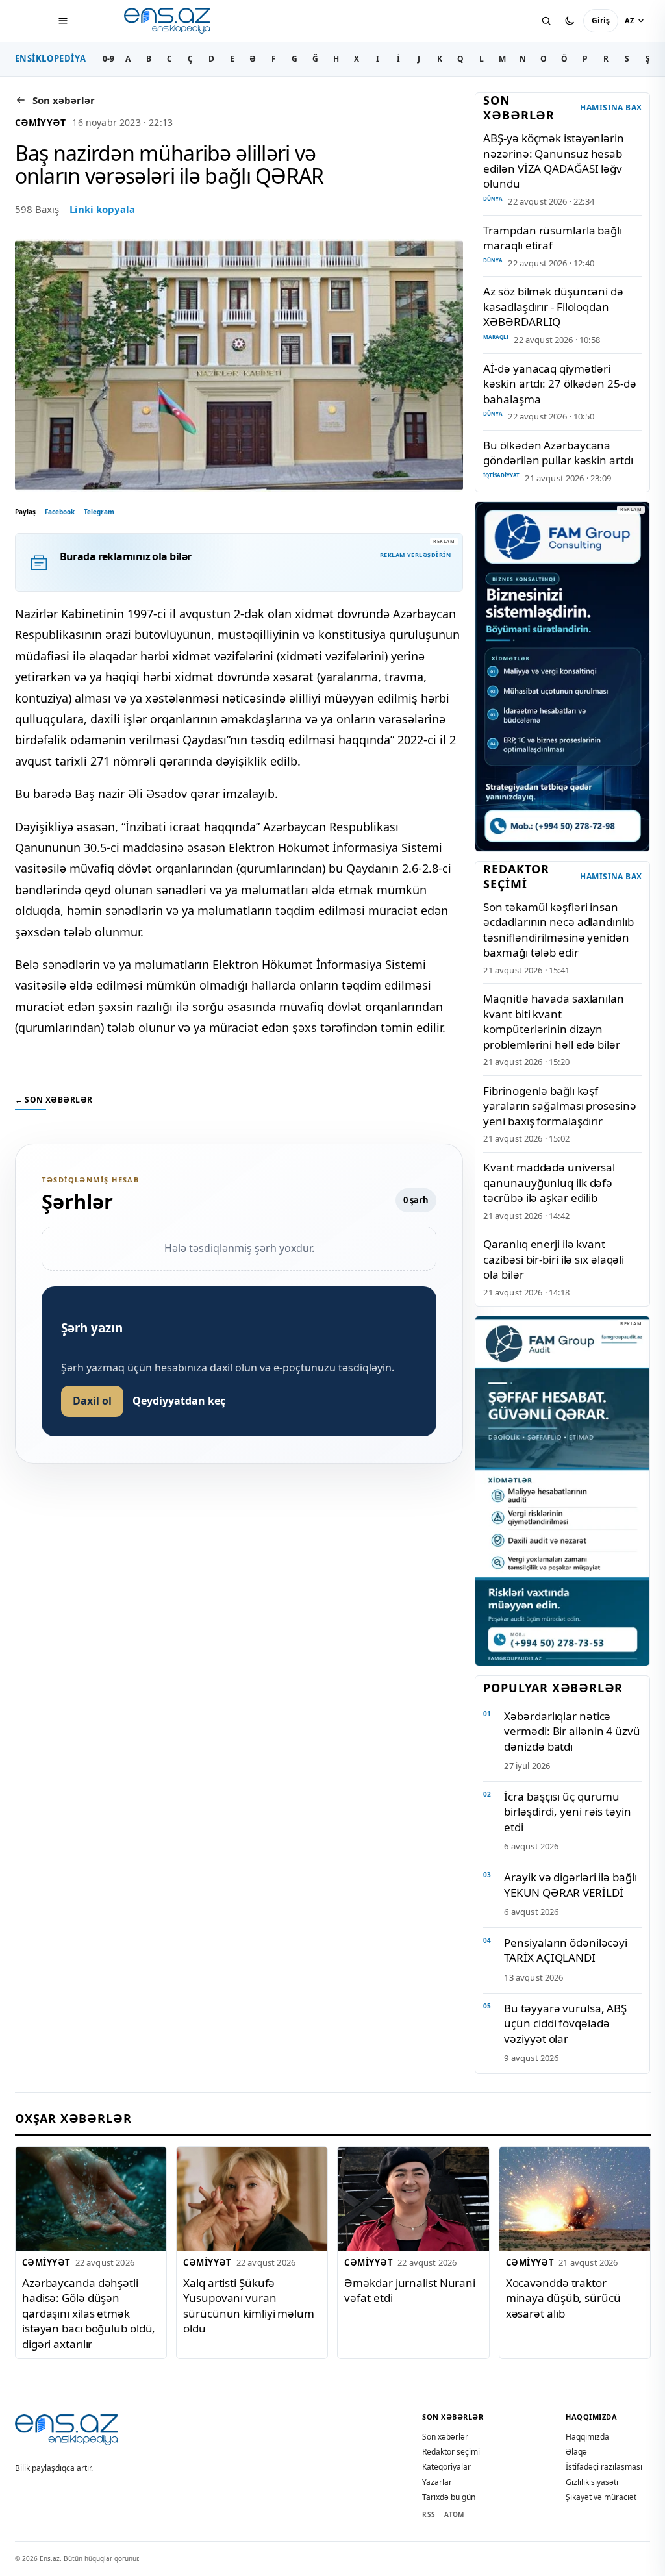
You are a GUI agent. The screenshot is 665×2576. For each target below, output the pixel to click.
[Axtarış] (546, 21)
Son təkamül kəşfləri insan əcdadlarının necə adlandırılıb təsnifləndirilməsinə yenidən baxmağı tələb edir (558, 930)
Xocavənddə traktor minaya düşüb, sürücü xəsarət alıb (563, 2298)
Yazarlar (437, 2482)
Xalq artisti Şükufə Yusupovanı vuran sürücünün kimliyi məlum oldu (249, 2306)
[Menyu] (63, 21)
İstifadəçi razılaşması (604, 2467)
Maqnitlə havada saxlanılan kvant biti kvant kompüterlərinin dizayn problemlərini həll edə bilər (553, 1021)
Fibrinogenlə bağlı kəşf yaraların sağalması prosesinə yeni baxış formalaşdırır (559, 1106)
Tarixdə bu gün (449, 2497)
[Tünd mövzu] (570, 21)
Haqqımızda (587, 2437)
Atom (454, 2514)
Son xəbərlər (445, 2437)
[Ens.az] (168, 21)
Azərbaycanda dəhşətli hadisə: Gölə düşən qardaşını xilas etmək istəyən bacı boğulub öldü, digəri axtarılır (89, 2313)
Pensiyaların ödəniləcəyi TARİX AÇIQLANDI (566, 1950)
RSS (429, 2514)
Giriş (601, 20)
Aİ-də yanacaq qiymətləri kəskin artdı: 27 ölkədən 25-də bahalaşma (559, 384)
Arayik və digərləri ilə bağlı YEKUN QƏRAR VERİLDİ (570, 1884)
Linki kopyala (102, 209)
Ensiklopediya (51, 58)
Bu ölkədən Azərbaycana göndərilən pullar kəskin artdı (558, 453)
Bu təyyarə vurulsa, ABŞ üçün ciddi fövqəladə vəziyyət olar (565, 2023)
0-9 (108, 59)
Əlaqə (576, 2452)
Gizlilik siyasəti (592, 2482)
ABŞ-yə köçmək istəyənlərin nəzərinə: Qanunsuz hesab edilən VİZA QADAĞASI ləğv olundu (553, 161)
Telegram (99, 512)
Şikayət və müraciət (601, 2497)
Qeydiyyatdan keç (179, 1401)
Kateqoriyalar (446, 2467)
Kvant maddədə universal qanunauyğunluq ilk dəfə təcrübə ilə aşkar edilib (549, 1182)
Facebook (60, 512)
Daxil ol (92, 1401)
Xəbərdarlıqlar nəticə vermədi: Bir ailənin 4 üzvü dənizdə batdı (572, 1731)
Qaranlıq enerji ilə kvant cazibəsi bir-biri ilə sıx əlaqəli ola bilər (554, 1259)
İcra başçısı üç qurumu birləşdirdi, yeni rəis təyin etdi (567, 1812)
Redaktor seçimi (451, 2452)
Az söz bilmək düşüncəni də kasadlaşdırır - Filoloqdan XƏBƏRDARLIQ (553, 306)
